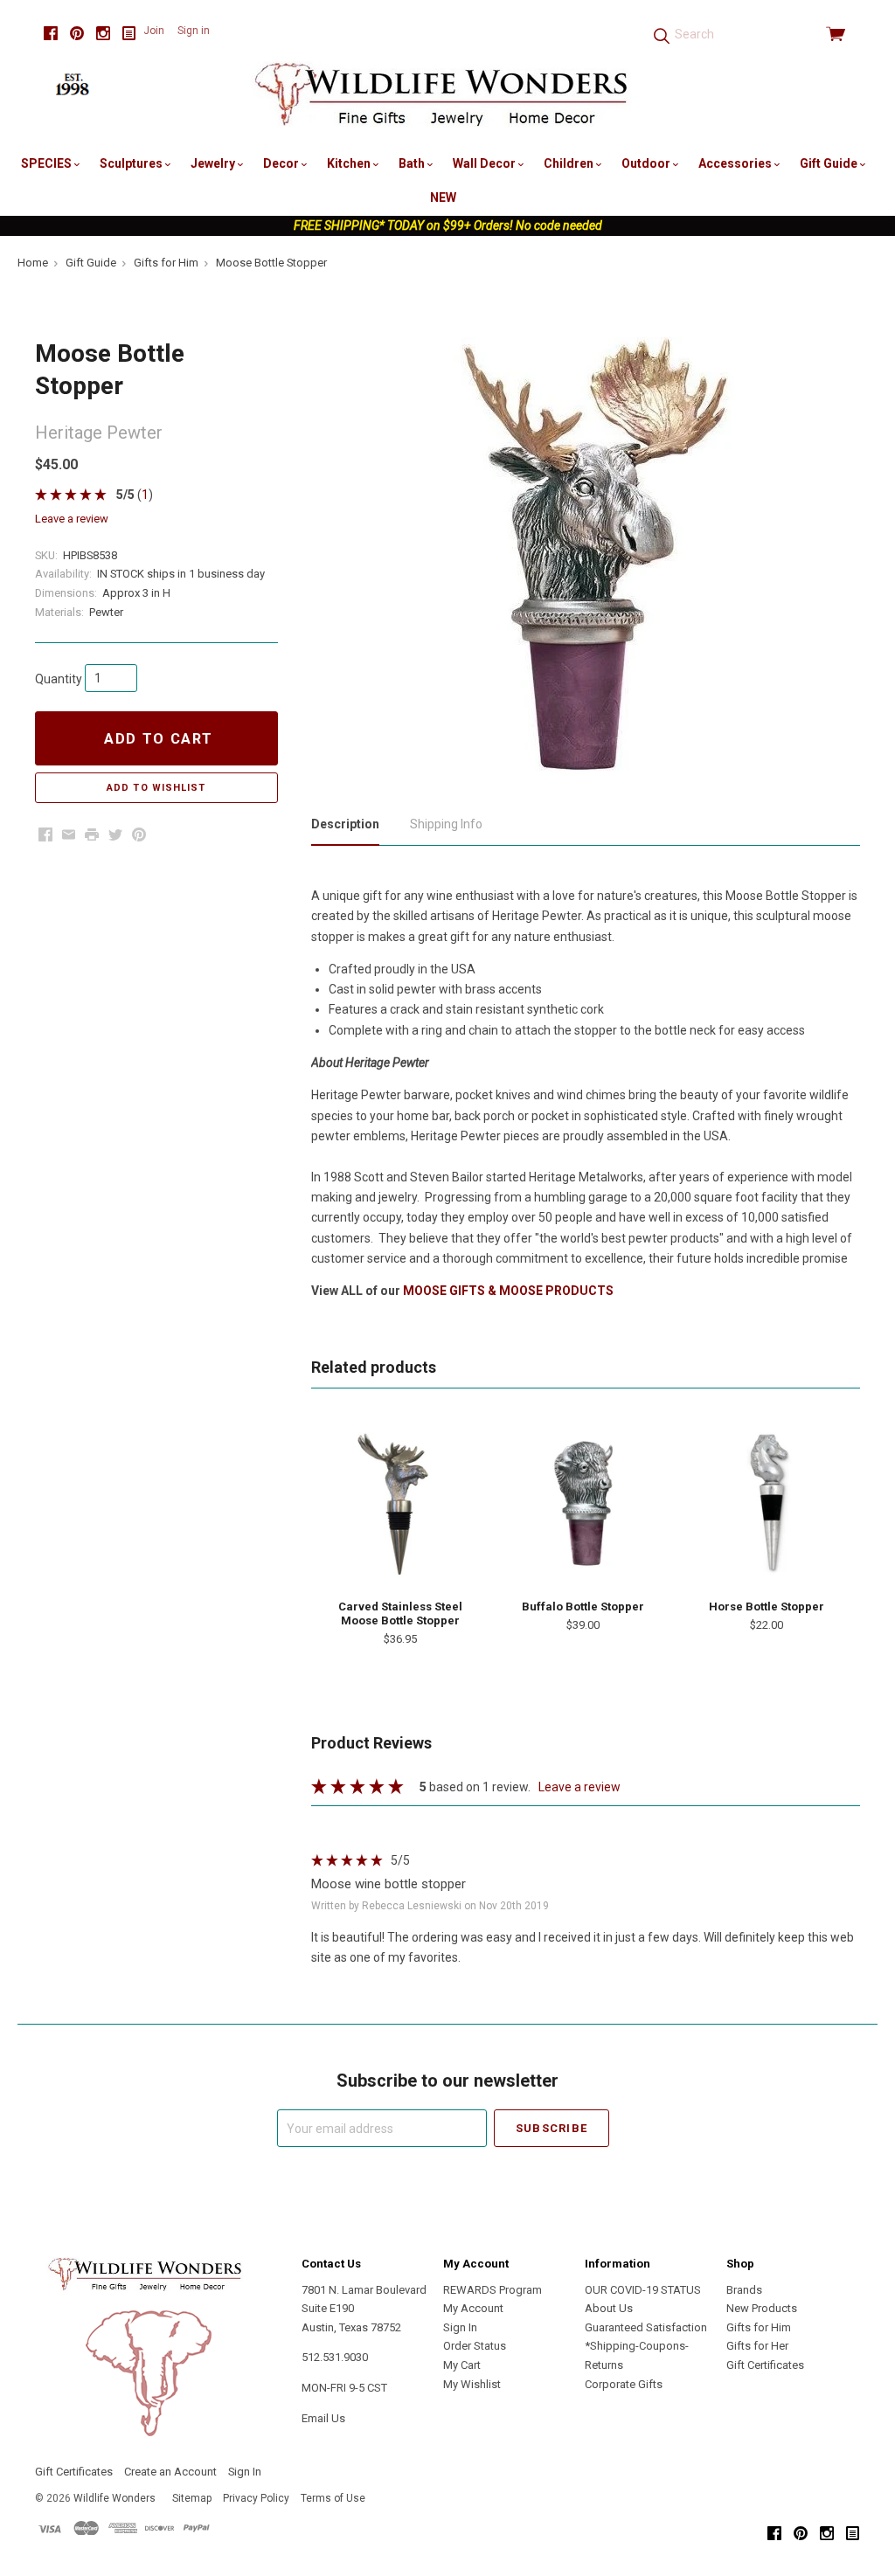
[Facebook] (51, 34)
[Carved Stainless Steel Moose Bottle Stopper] (400, 1503)
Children (570, 163)
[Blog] (129, 34)
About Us (609, 2308)
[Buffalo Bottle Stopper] (583, 1503)
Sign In (460, 2327)
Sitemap (192, 2498)
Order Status (475, 2346)
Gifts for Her (757, 2346)
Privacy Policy (256, 2498)
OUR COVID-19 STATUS (643, 2290)
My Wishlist (472, 2384)
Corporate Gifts (624, 2384)
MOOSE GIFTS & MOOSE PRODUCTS (508, 1291)
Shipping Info (446, 824)
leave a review (72, 519)
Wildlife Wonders (114, 2498)
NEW (443, 197)
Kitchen (350, 163)
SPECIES (48, 163)
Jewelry (214, 163)
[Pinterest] (77, 34)
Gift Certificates (765, 2365)
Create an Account (170, 2472)
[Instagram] (103, 34)
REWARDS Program (493, 2290)
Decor (282, 163)
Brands (744, 2290)
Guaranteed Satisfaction (646, 2327)
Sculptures (132, 163)
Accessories (736, 163)
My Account (473, 2308)
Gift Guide (830, 163)
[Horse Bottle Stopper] (766, 1503)
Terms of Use (333, 2498)
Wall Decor (486, 163)
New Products (762, 2308)
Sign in (194, 31)
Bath (413, 163)
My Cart (462, 2365)
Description (345, 824)
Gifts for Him (759, 2327)
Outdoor (647, 163)
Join (154, 31)
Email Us (323, 2418)
